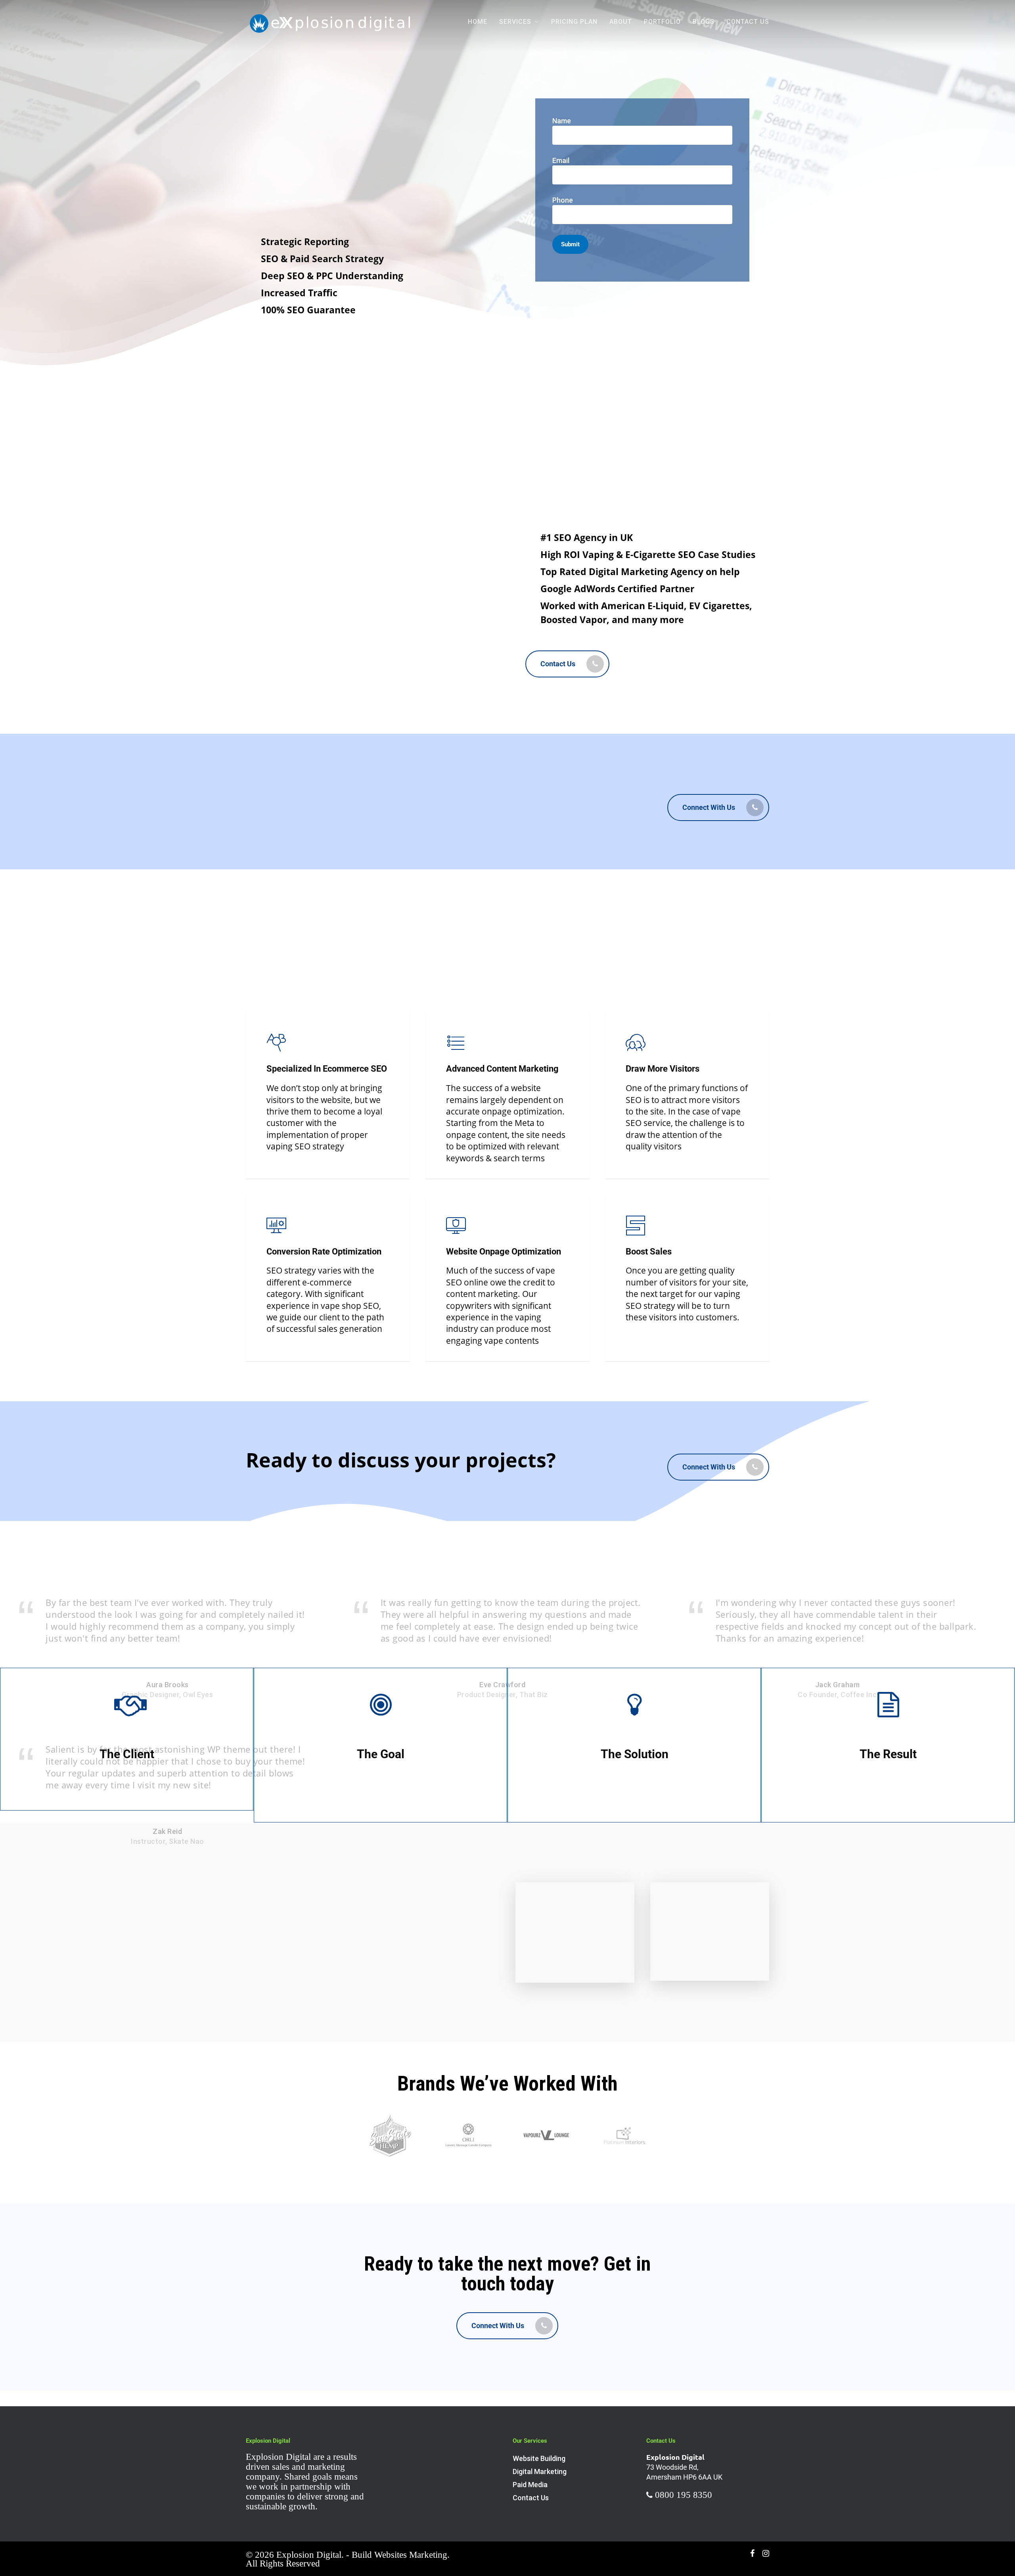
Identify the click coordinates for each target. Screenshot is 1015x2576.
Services (515, 22)
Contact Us (748, 22)
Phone (563, 200)
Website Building (539, 2458)
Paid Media (530, 2485)
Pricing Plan (574, 22)
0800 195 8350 (684, 2495)
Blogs (704, 22)
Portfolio (662, 22)
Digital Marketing (540, 2471)
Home (478, 22)
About (621, 22)
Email (561, 160)
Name (562, 121)
